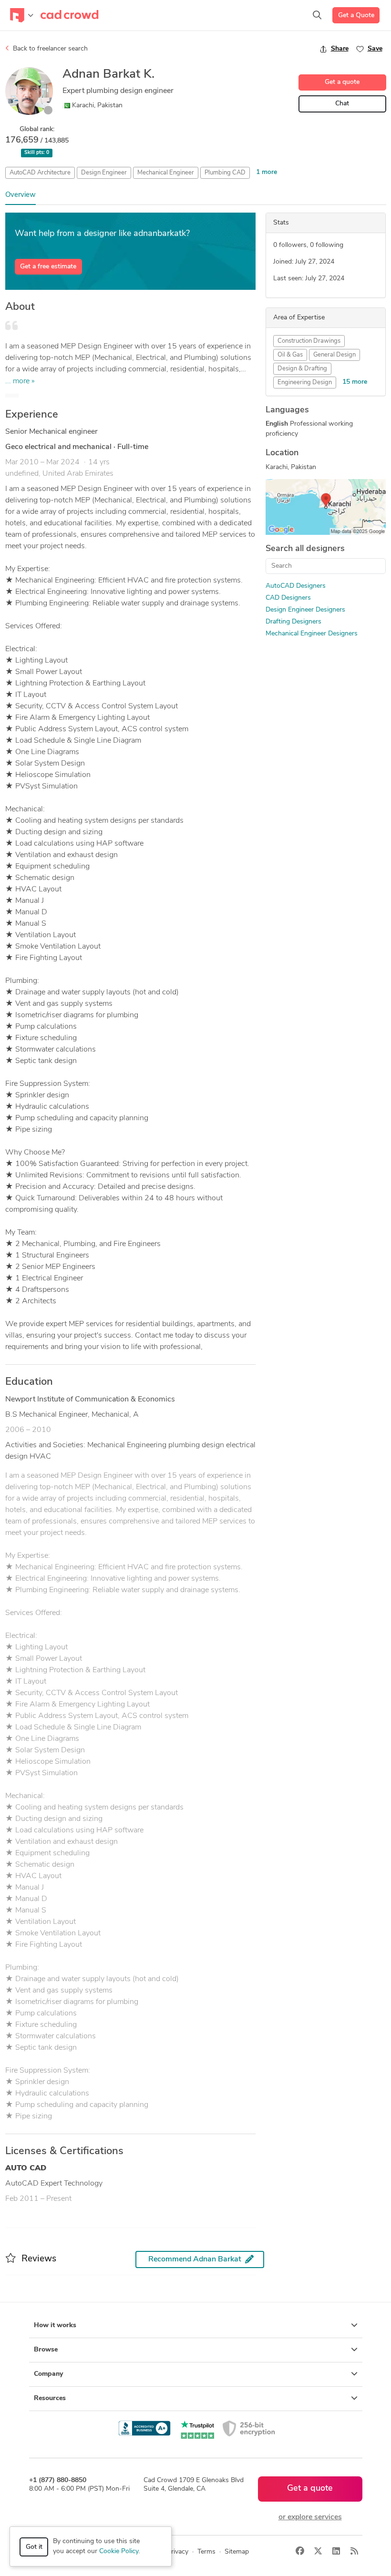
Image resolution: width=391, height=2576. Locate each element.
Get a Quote (356, 15)
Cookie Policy (119, 2551)
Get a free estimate (48, 267)
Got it (34, 2547)
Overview (21, 195)
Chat (342, 104)
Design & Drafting (302, 369)
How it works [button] (55, 2326)
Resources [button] (50, 2398)
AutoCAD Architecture (40, 173)
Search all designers (305, 549)
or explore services (310, 2517)
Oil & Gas (290, 355)
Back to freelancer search (49, 49)
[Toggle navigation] (22, 15)
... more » (20, 381)
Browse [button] (46, 2350)
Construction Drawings (309, 341)
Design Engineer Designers (305, 610)
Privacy (178, 2552)
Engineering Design (305, 383)
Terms (206, 2552)
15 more (355, 382)
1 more (267, 172)
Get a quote (342, 82)
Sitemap (237, 2552)
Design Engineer (104, 173)
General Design (334, 355)
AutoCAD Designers (296, 586)
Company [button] (48, 2374)
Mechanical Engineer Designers (312, 634)
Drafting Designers (293, 622)
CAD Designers (288, 598)
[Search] (317, 15)
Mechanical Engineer (166, 173)
